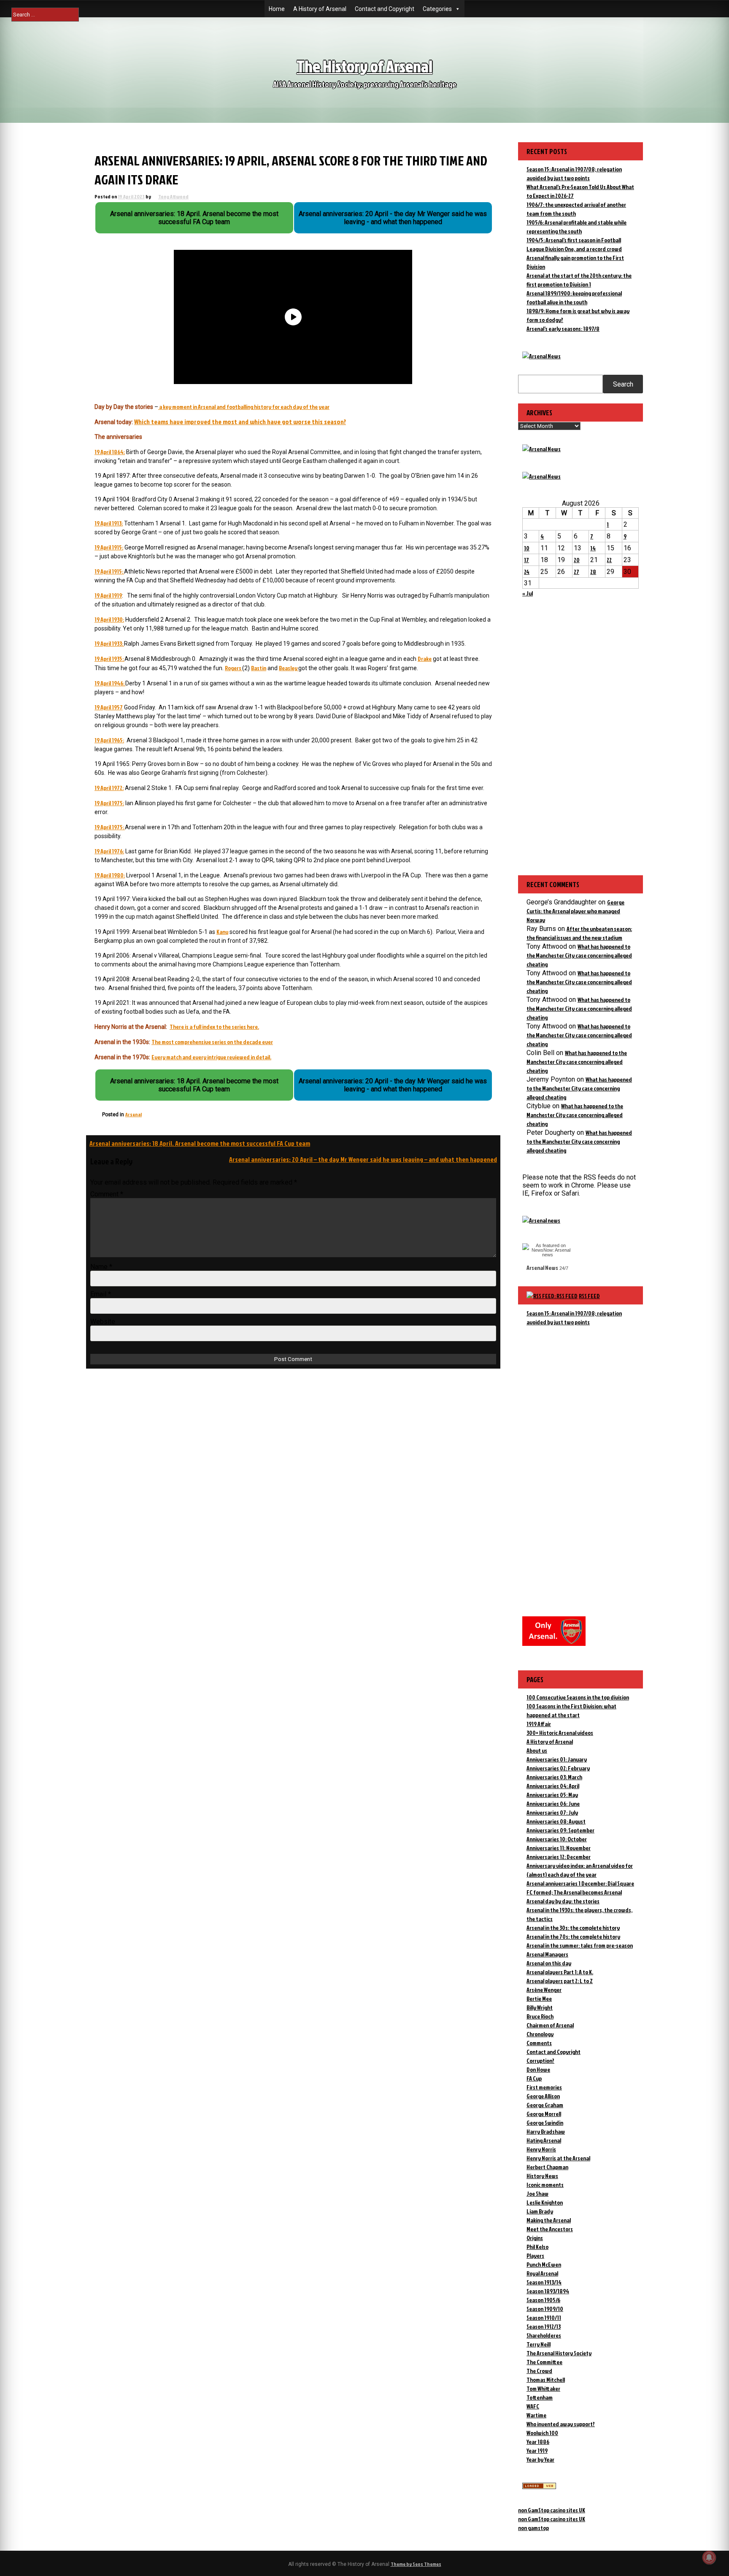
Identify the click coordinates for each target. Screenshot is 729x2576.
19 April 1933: (109, 643)
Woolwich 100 (542, 2433)
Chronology (540, 2034)
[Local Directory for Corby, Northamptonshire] (539, 2487)
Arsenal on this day (549, 1963)
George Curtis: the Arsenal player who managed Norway (575, 911)
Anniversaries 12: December (559, 1857)
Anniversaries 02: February (558, 1768)
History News (542, 2176)
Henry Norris (541, 2149)
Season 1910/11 (544, 2318)
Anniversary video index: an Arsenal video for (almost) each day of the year (580, 1870)
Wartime (536, 2415)
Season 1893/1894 (548, 2291)
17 (526, 560)
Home (277, 9)
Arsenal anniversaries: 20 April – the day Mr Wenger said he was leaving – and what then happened (363, 1159)
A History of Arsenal (320, 9)
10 (527, 548)
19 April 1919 (108, 595)
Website (103, 1322)
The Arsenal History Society (559, 2353)
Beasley (289, 668)
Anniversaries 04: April (553, 1786)
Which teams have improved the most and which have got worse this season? (240, 422)
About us (537, 1750)
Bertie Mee (539, 1998)
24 (527, 572)
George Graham (545, 2105)
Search (623, 384)
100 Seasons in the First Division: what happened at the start (571, 1710)
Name (101, 1267)
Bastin (259, 668)
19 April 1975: (109, 803)
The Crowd (539, 2371)
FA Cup (534, 2078)
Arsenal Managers (547, 1954)
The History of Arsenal (364, 66)
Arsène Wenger (544, 1990)
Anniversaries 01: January (557, 1759)
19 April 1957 (109, 707)
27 (576, 572)
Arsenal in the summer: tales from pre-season (580, 1945)
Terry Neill (539, 2344)
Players (535, 2255)
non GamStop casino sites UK (552, 2510)
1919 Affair (539, 1724)
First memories (544, 2087)
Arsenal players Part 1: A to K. (560, 1972)
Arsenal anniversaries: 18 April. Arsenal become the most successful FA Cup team (200, 1143)
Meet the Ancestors (550, 2229)
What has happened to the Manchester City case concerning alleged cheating (579, 955)
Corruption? (540, 2061)
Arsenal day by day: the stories (563, 1901)
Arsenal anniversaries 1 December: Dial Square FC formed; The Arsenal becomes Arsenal (580, 1888)
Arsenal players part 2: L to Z (560, 1981)
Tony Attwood (173, 196)
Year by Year (540, 2459)
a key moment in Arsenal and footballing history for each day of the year (244, 407)
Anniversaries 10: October (557, 1839)
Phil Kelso (537, 2247)
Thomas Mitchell (546, 2380)
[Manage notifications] (709, 2557)
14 (593, 548)
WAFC (533, 2406)
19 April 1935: (109, 659)
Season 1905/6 (543, 2300)
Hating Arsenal (544, 2140)
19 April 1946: (110, 683)
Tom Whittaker (543, 2388)
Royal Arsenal (542, 2273)
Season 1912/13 (544, 2326)
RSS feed (589, 1296)
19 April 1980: (110, 875)
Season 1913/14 (544, 2282)
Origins (535, 2238)
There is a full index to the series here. (214, 1027)
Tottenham (540, 2397)
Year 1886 (538, 2442)
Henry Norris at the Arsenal (558, 2158)
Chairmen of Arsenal (550, 2025)
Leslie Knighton (545, 2202)
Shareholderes (544, 2335)
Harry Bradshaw (546, 2131)
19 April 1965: (109, 740)
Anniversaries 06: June (553, 1803)
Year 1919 (537, 2450)
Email (101, 1294)
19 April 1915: (109, 547)
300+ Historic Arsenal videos (560, 1733)
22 (609, 560)
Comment (107, 1194)
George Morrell (544, 2114)
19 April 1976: (109, 851)
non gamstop (533, 2528)
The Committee (544, 2362)
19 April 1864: (110, 452)
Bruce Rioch (540, 2016)
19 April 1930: (109, 619)
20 (577, 560)
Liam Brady (540, 2211)
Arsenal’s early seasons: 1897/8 (563, 329)
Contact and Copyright (385, 9)
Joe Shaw (537, 2193)
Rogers (234, 668)
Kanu (222, 932)
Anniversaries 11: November (559, 1848)
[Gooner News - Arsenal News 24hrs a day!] (541, 476)
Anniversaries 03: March (554, 1777)
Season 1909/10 (545, 2309)
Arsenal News (542, 1268)
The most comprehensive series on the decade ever (212, 1042)
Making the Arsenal (549, 2220)
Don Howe (538, 2069)
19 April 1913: (109, 523)
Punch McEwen (544, 2264)
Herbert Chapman (547, 2167)
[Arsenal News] (541, 356)
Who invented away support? (561, 2424)
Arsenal (134, 1114)
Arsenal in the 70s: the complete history (573, 1936)
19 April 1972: (109, 788)
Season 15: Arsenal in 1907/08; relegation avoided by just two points (574, 1318)
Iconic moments (545, 2185)
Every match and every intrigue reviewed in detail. (211, 1057)
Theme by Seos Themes (416, 2564)
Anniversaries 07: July (552, 1812)
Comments (539, 2043)
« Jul (528, 593)
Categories (437, 9)
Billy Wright (540, 2007)
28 (593, 572)
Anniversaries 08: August (556, 1821)
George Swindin (545, 2123)
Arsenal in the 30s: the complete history (573, 1928)
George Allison (543, 2096)
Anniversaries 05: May (552, 1795)
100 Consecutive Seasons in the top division (578, 1697)
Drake (425, 659)
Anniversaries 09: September (560, 1830)
